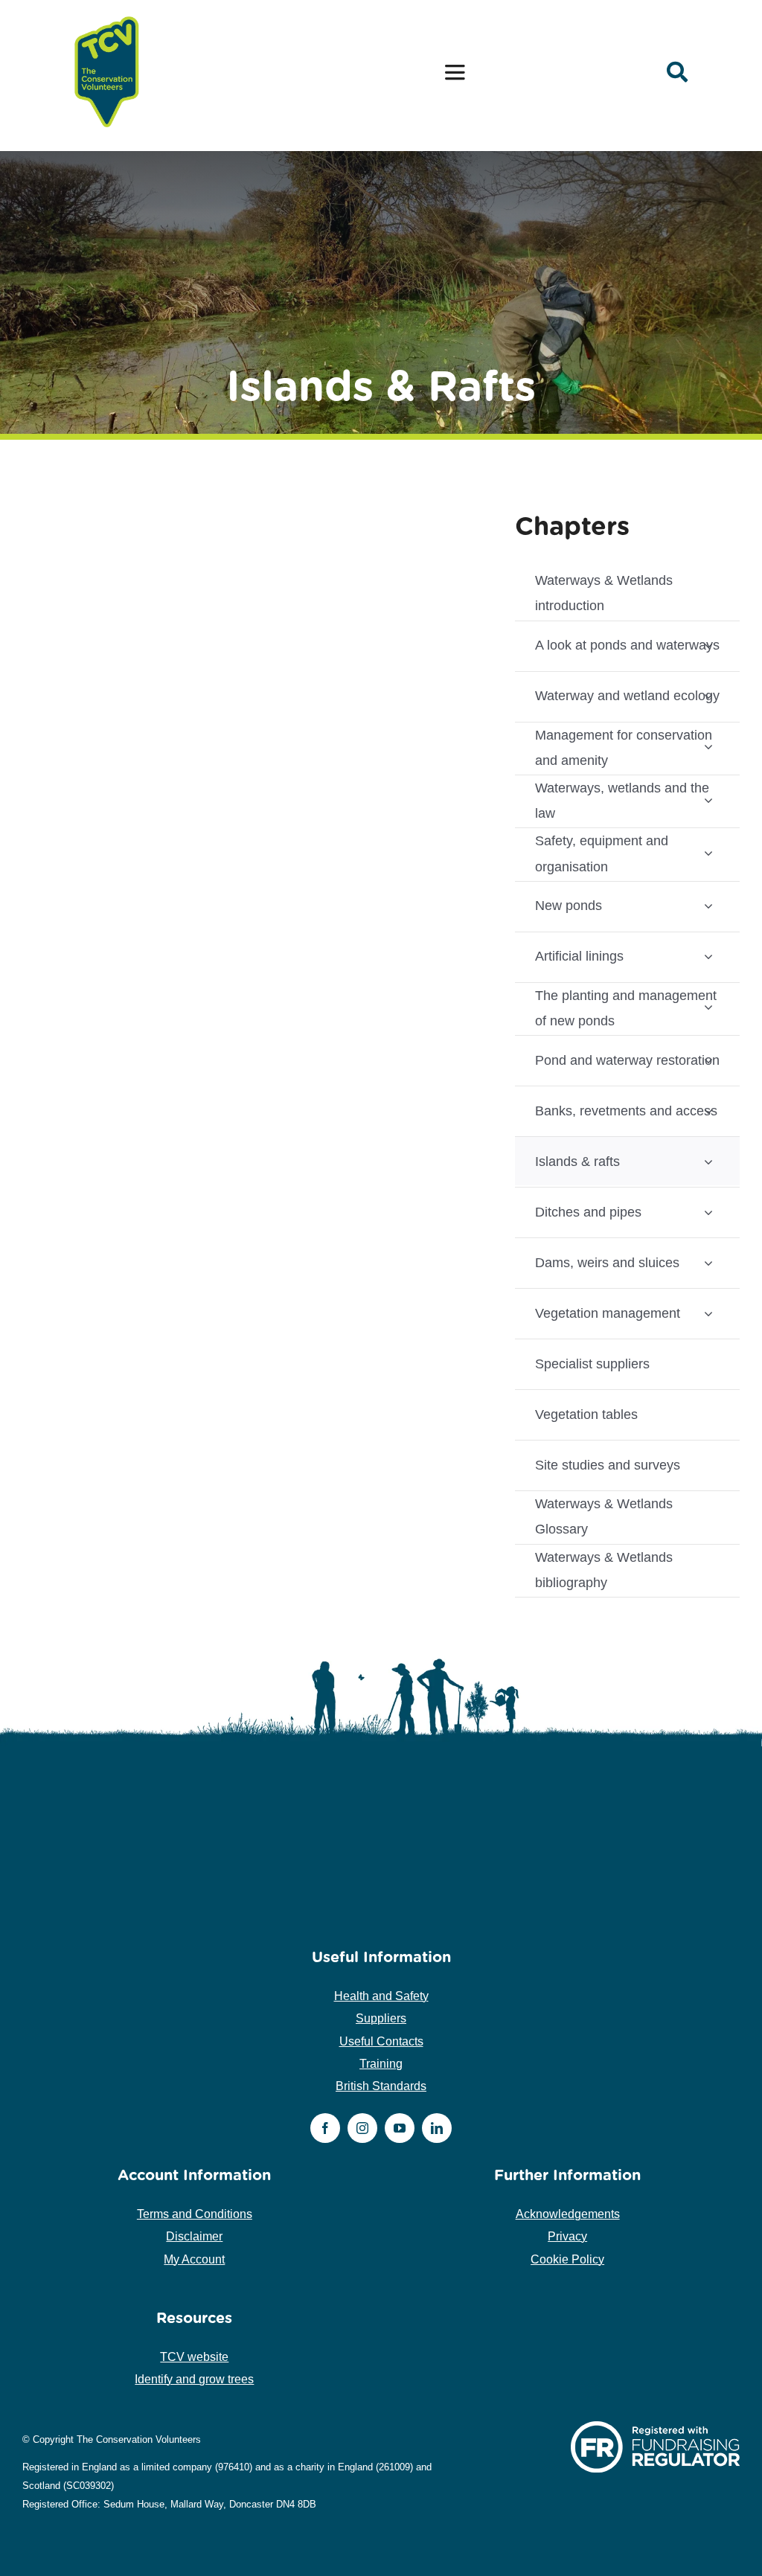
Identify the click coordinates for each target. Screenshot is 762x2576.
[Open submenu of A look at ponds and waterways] (708, 645)
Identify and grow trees (194, 2379)
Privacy (567, 2236)
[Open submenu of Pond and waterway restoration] (708, 1060)
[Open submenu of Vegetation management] (708, 1313)
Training (381, 2064)
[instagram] (362, 2128)
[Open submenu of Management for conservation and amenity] (708, 747)
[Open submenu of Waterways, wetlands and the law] (708, 800)
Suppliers (381, 2018)
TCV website (194, 2357)
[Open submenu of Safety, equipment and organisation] (708, 852)
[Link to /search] (677, 72)
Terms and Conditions (195, 2214)
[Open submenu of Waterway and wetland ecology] (708, 696)
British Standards (381, 2086)
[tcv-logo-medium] (107, 17)
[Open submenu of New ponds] (708, 906)
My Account (194, 2259)
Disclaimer (194, 2236)
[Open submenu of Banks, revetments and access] (708, 1111)
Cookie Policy (567, 2259)
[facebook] (325, 2128)
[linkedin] (437, 2128)
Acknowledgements (568, 2214)
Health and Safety (381, 1996)
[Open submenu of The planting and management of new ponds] (708, 1007)
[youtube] (400, 2128)
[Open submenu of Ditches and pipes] (708, 1212)
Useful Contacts (381, 2041)
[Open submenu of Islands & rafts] (708, 1161)
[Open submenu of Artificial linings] (708, 957)
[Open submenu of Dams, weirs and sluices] (708, 1262)
